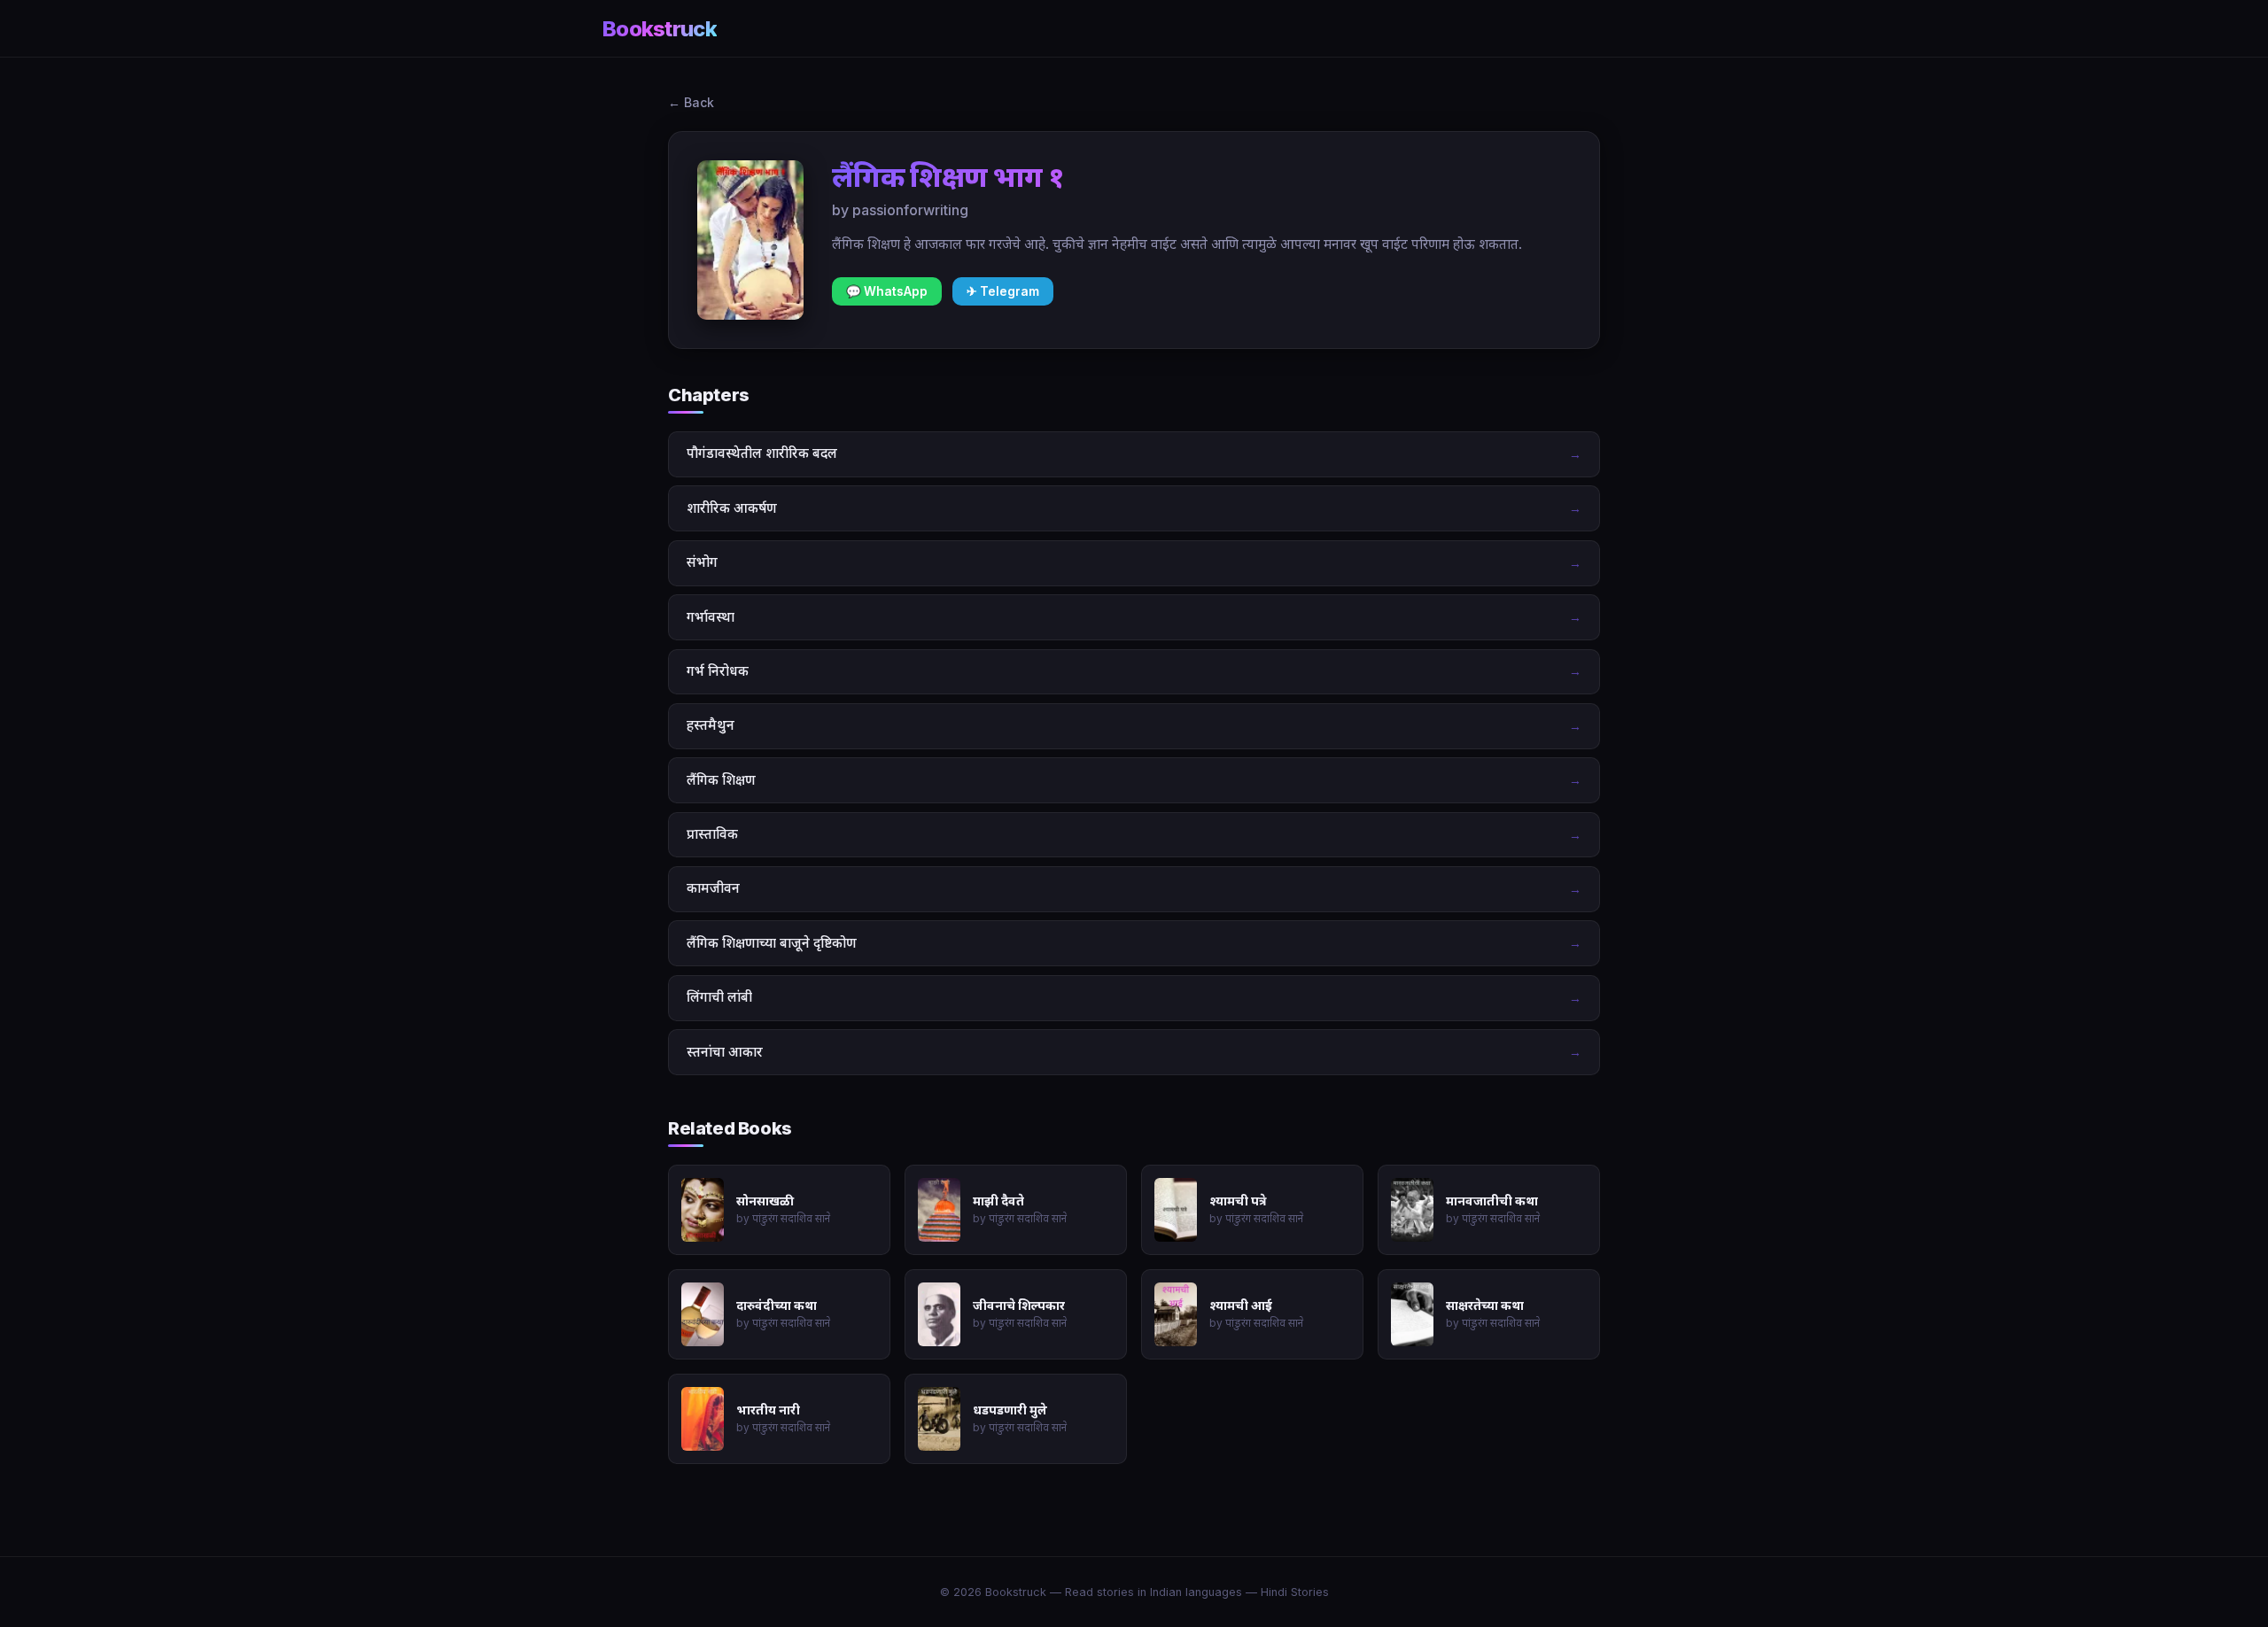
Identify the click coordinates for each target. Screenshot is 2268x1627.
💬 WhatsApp (887, 291)
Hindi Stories (1295, 1592)
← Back (691, 102)
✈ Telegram (1003, 291)
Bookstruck (660, 29)
